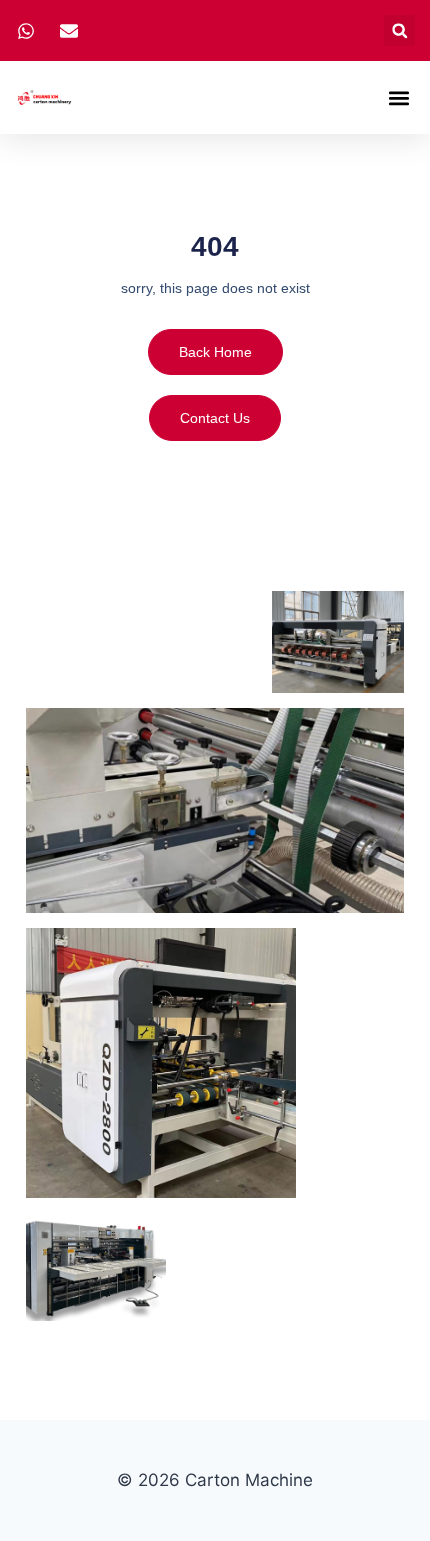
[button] (399, 30)
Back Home (215, 352)
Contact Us (215, 418)
